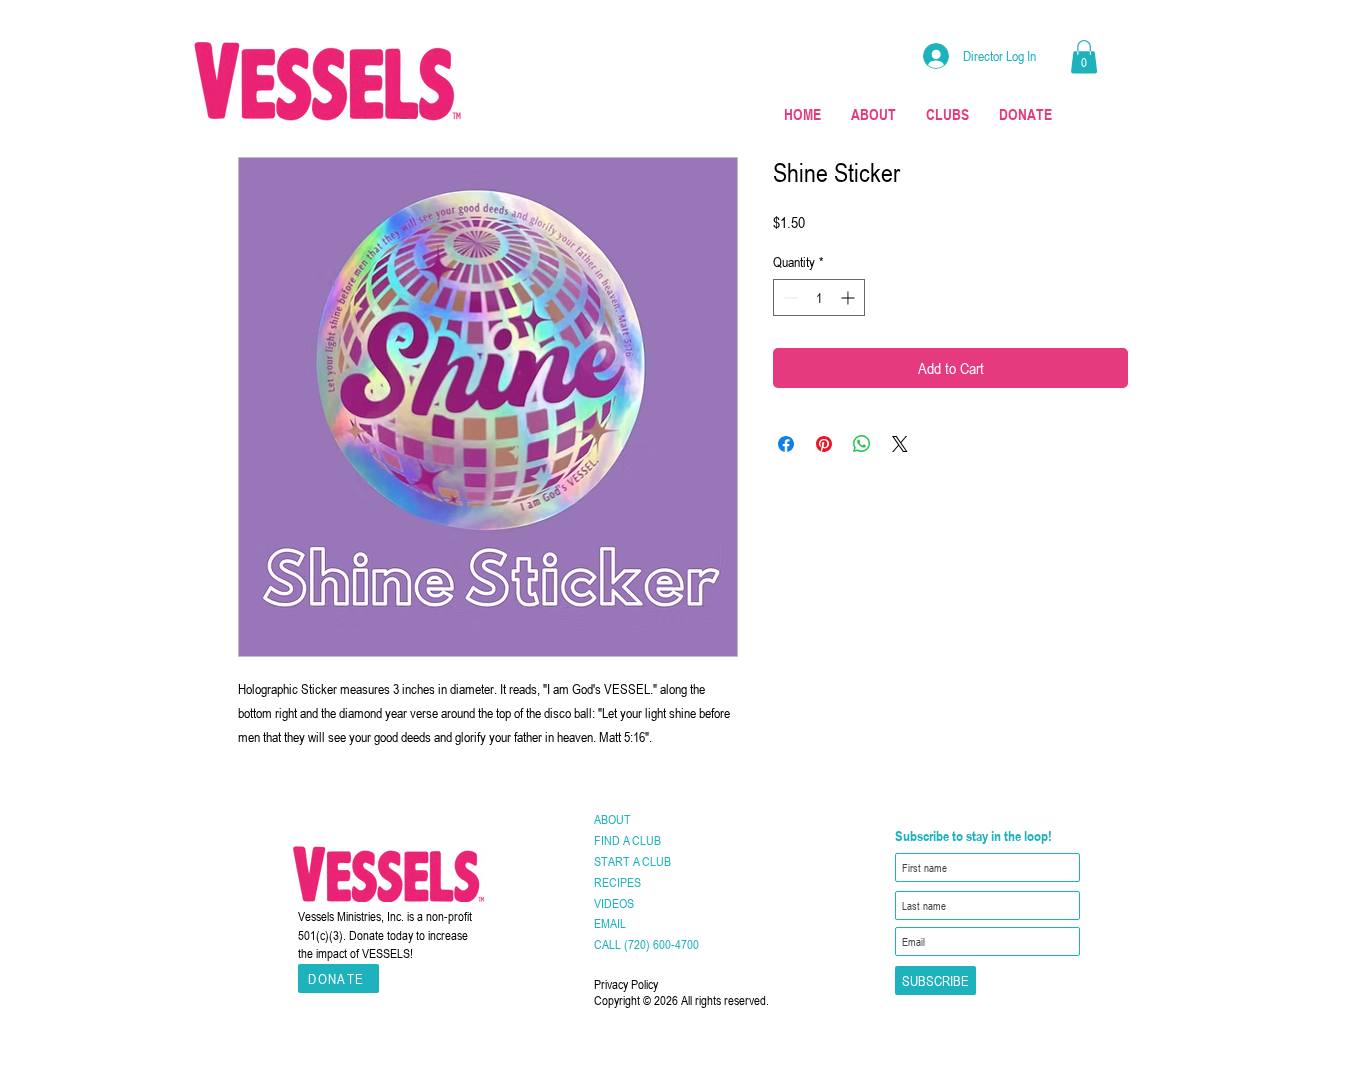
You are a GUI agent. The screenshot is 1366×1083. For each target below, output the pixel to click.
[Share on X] (900, 444)
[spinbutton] (819, 297)
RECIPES (617, 882)
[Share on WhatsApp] (862, 444)
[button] (1084, 56)
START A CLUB (632, 861)
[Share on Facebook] (786, 444)
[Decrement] (788, 297)
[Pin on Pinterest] (824, 444)
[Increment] (849, 297)
